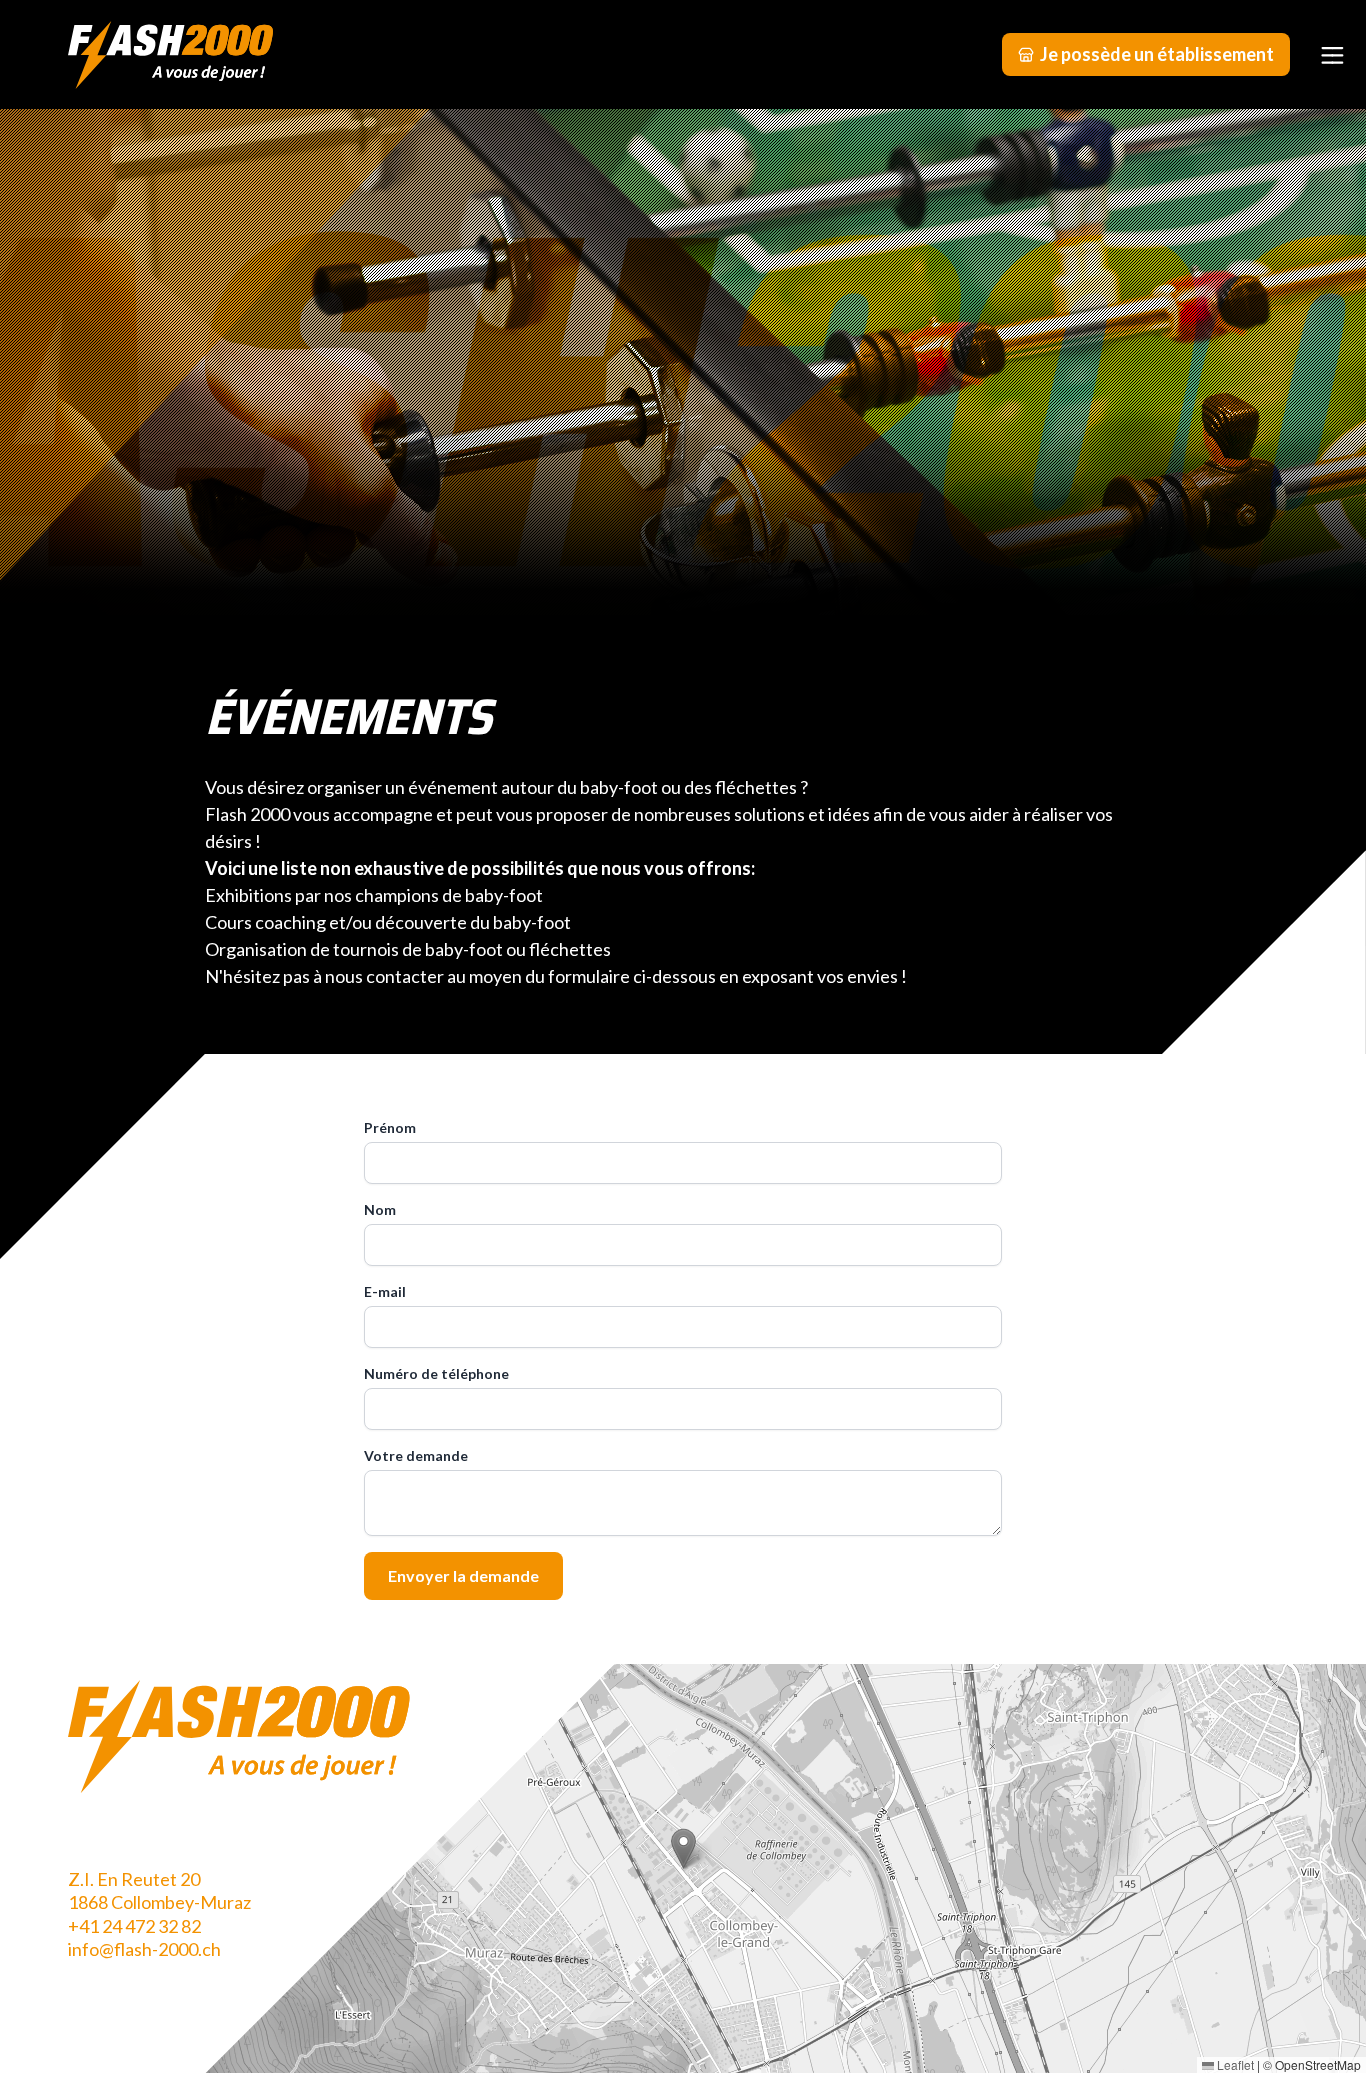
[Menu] (1332, 54)
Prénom (390, 1127)
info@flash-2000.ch (144, 1949)
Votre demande (416, 1455)
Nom (380, 1209)
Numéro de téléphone (436, 1373)
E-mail (385, 1291)
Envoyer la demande (463, 1575)
